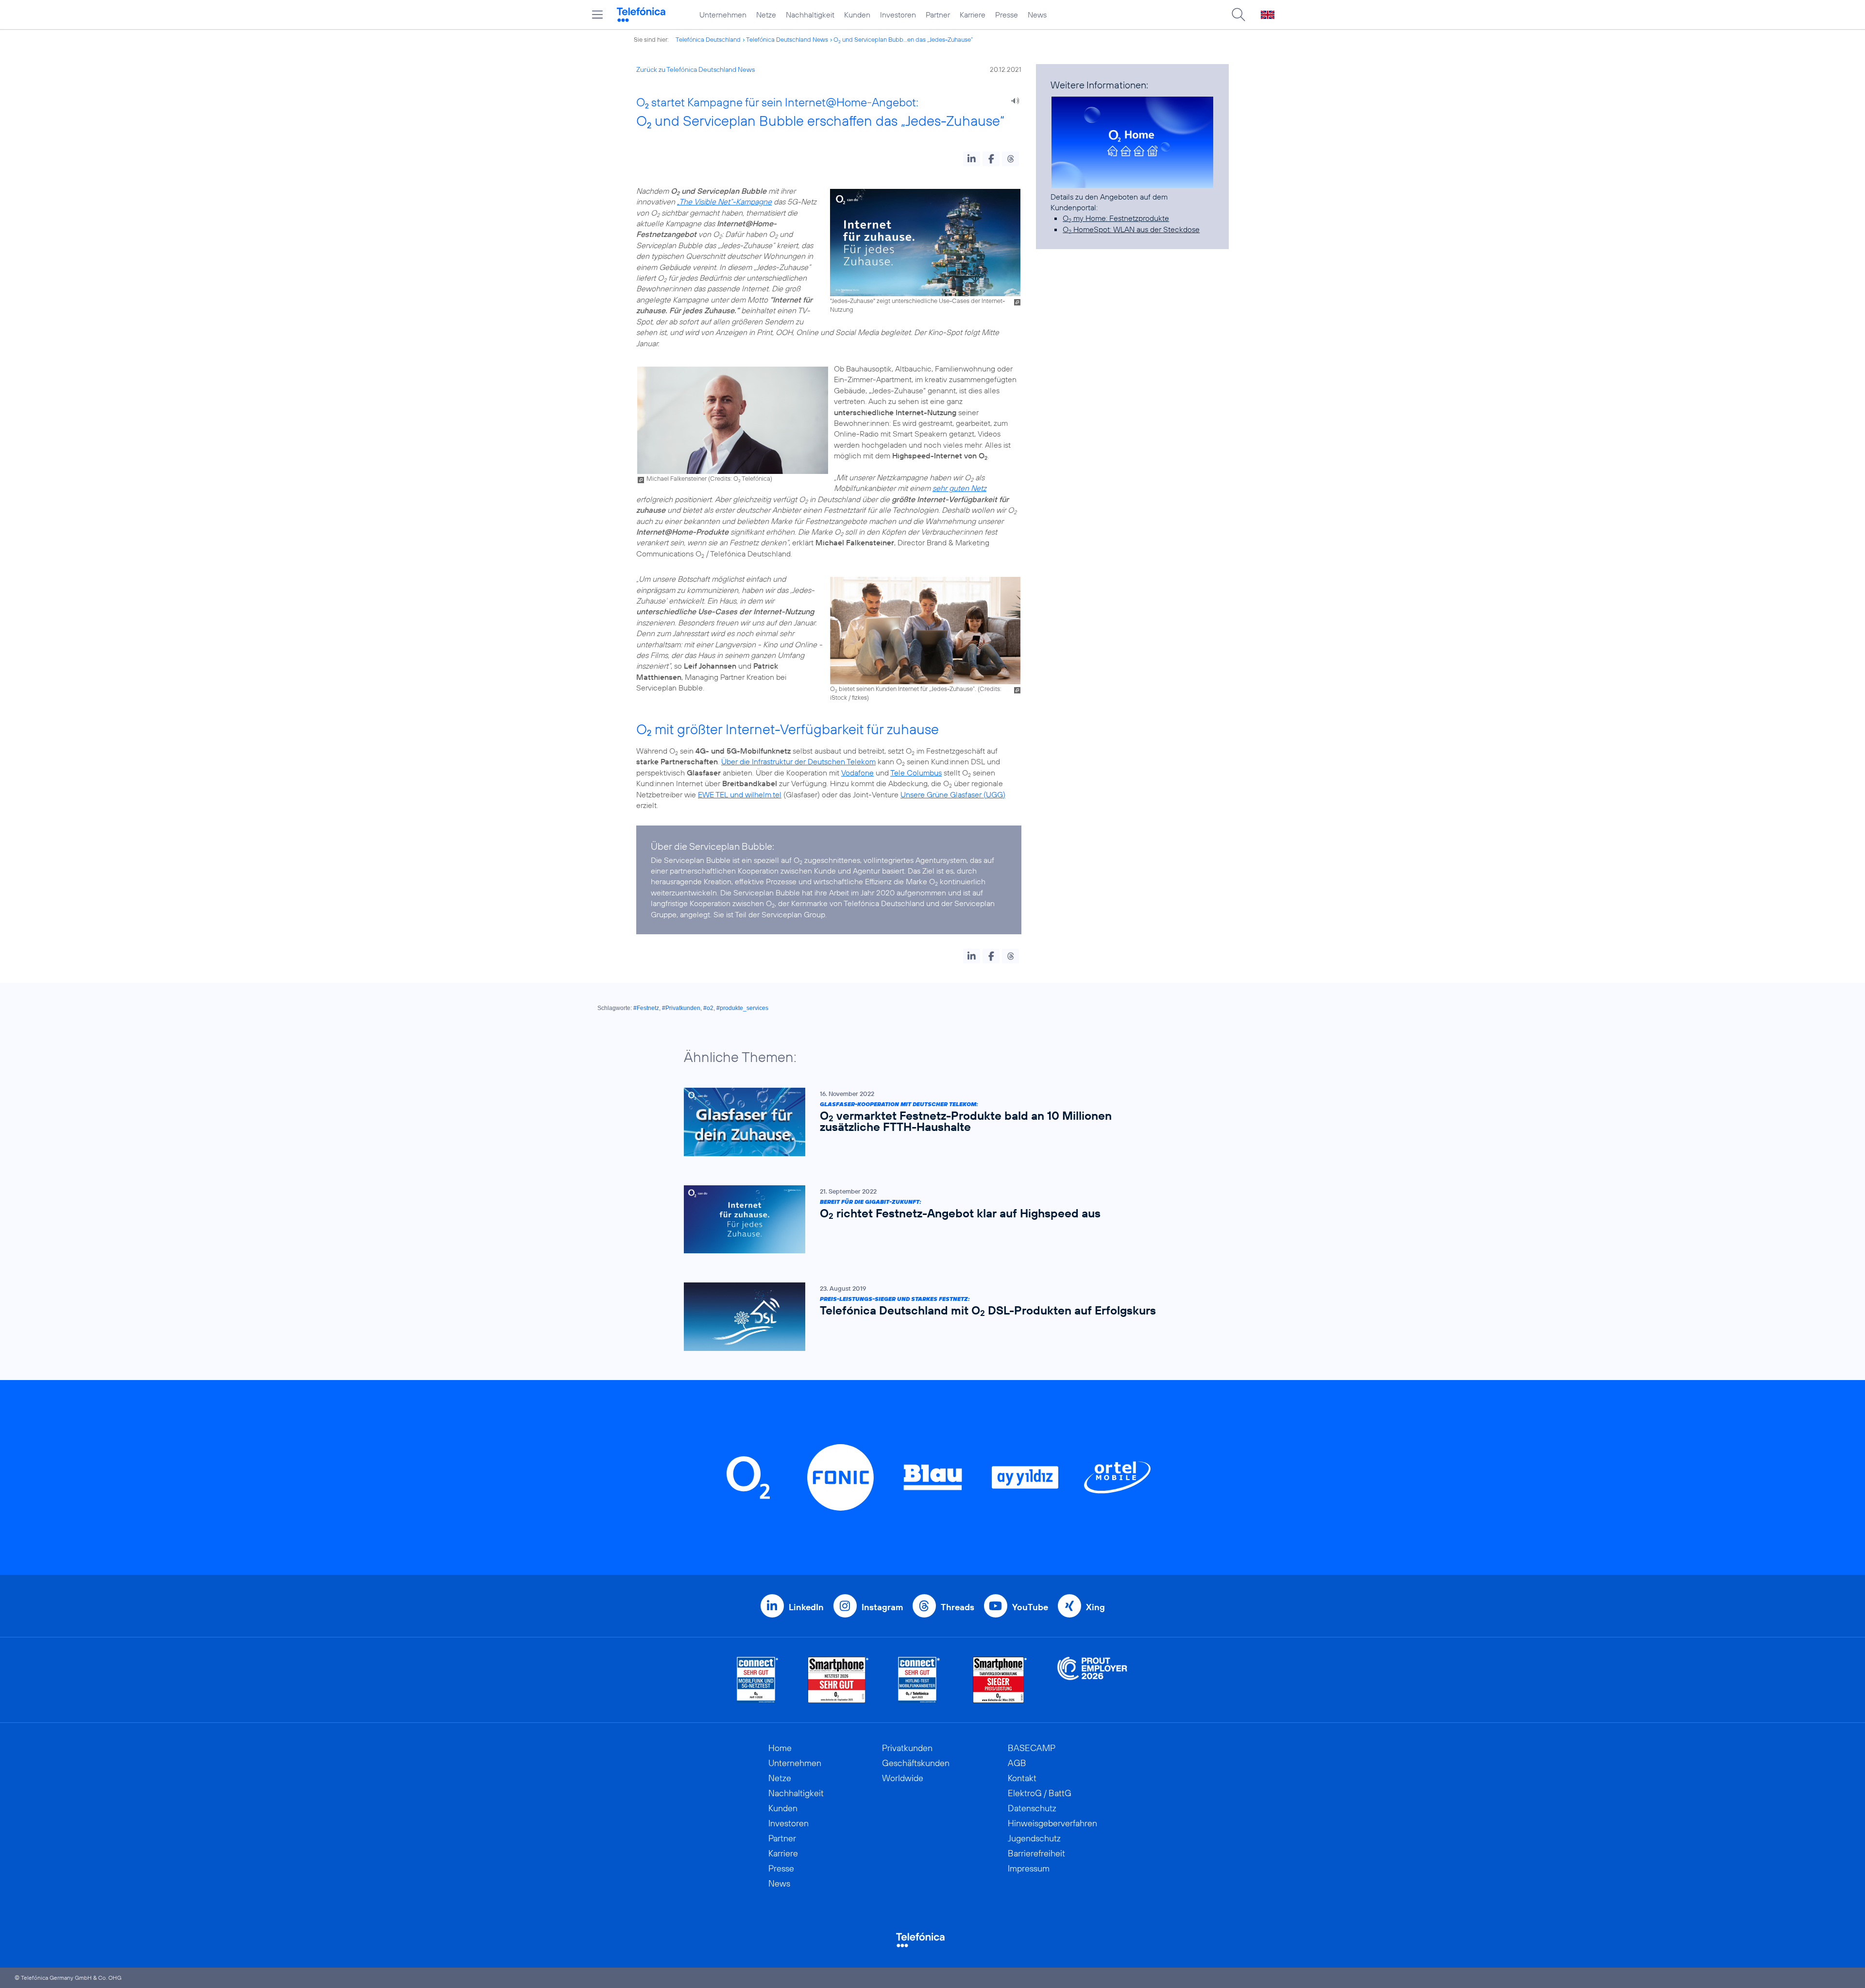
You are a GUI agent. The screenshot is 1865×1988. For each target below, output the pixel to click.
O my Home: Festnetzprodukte (1116, 218)
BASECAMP (1032, 1748)
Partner (938, 15)
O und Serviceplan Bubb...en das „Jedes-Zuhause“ (903, 39)
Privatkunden (907, 1748)
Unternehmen (723, 15)
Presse (1007, 15)
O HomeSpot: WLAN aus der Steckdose (1131, 229)
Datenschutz (1032, 1808)
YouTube (1030, 1607)
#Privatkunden (681, 1008)
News (1037, 15)
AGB (1017, 1763)
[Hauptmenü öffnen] (597, 15)
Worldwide (903, 1778)
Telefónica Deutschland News (787, 39)
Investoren (898, 15)
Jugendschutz (1034, 1838)
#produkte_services (742, 1008)
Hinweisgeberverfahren (1052, 1823)
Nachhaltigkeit (810, 15)
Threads (958, 1607)
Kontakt (1022, 1778)
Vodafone (857, 773)
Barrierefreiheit (1036, 1853)
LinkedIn (806, 1607)
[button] (972, 159)
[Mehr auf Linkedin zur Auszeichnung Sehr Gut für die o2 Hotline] (919, 1680)
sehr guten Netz (959, 488)
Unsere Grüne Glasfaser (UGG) (953, 794)
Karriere (973, 15)
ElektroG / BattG (1040, 1793)
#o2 (708, 1008)
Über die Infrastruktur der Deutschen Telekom (798, 761)
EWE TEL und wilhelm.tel (740, 794)
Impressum (1029, 1868)
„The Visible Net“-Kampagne (724, 202)
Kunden (857, 15)
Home (780, 1748)
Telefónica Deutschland (708, 39)
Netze (766, 15)
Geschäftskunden (916, 1763)
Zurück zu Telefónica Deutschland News (695, 69)
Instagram (882, 1607)
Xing (1095, 1607)
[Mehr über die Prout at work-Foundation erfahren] (1092, 1680)
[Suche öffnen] (1238, 15)
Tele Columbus (916, 773)
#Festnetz (646, 1008)
